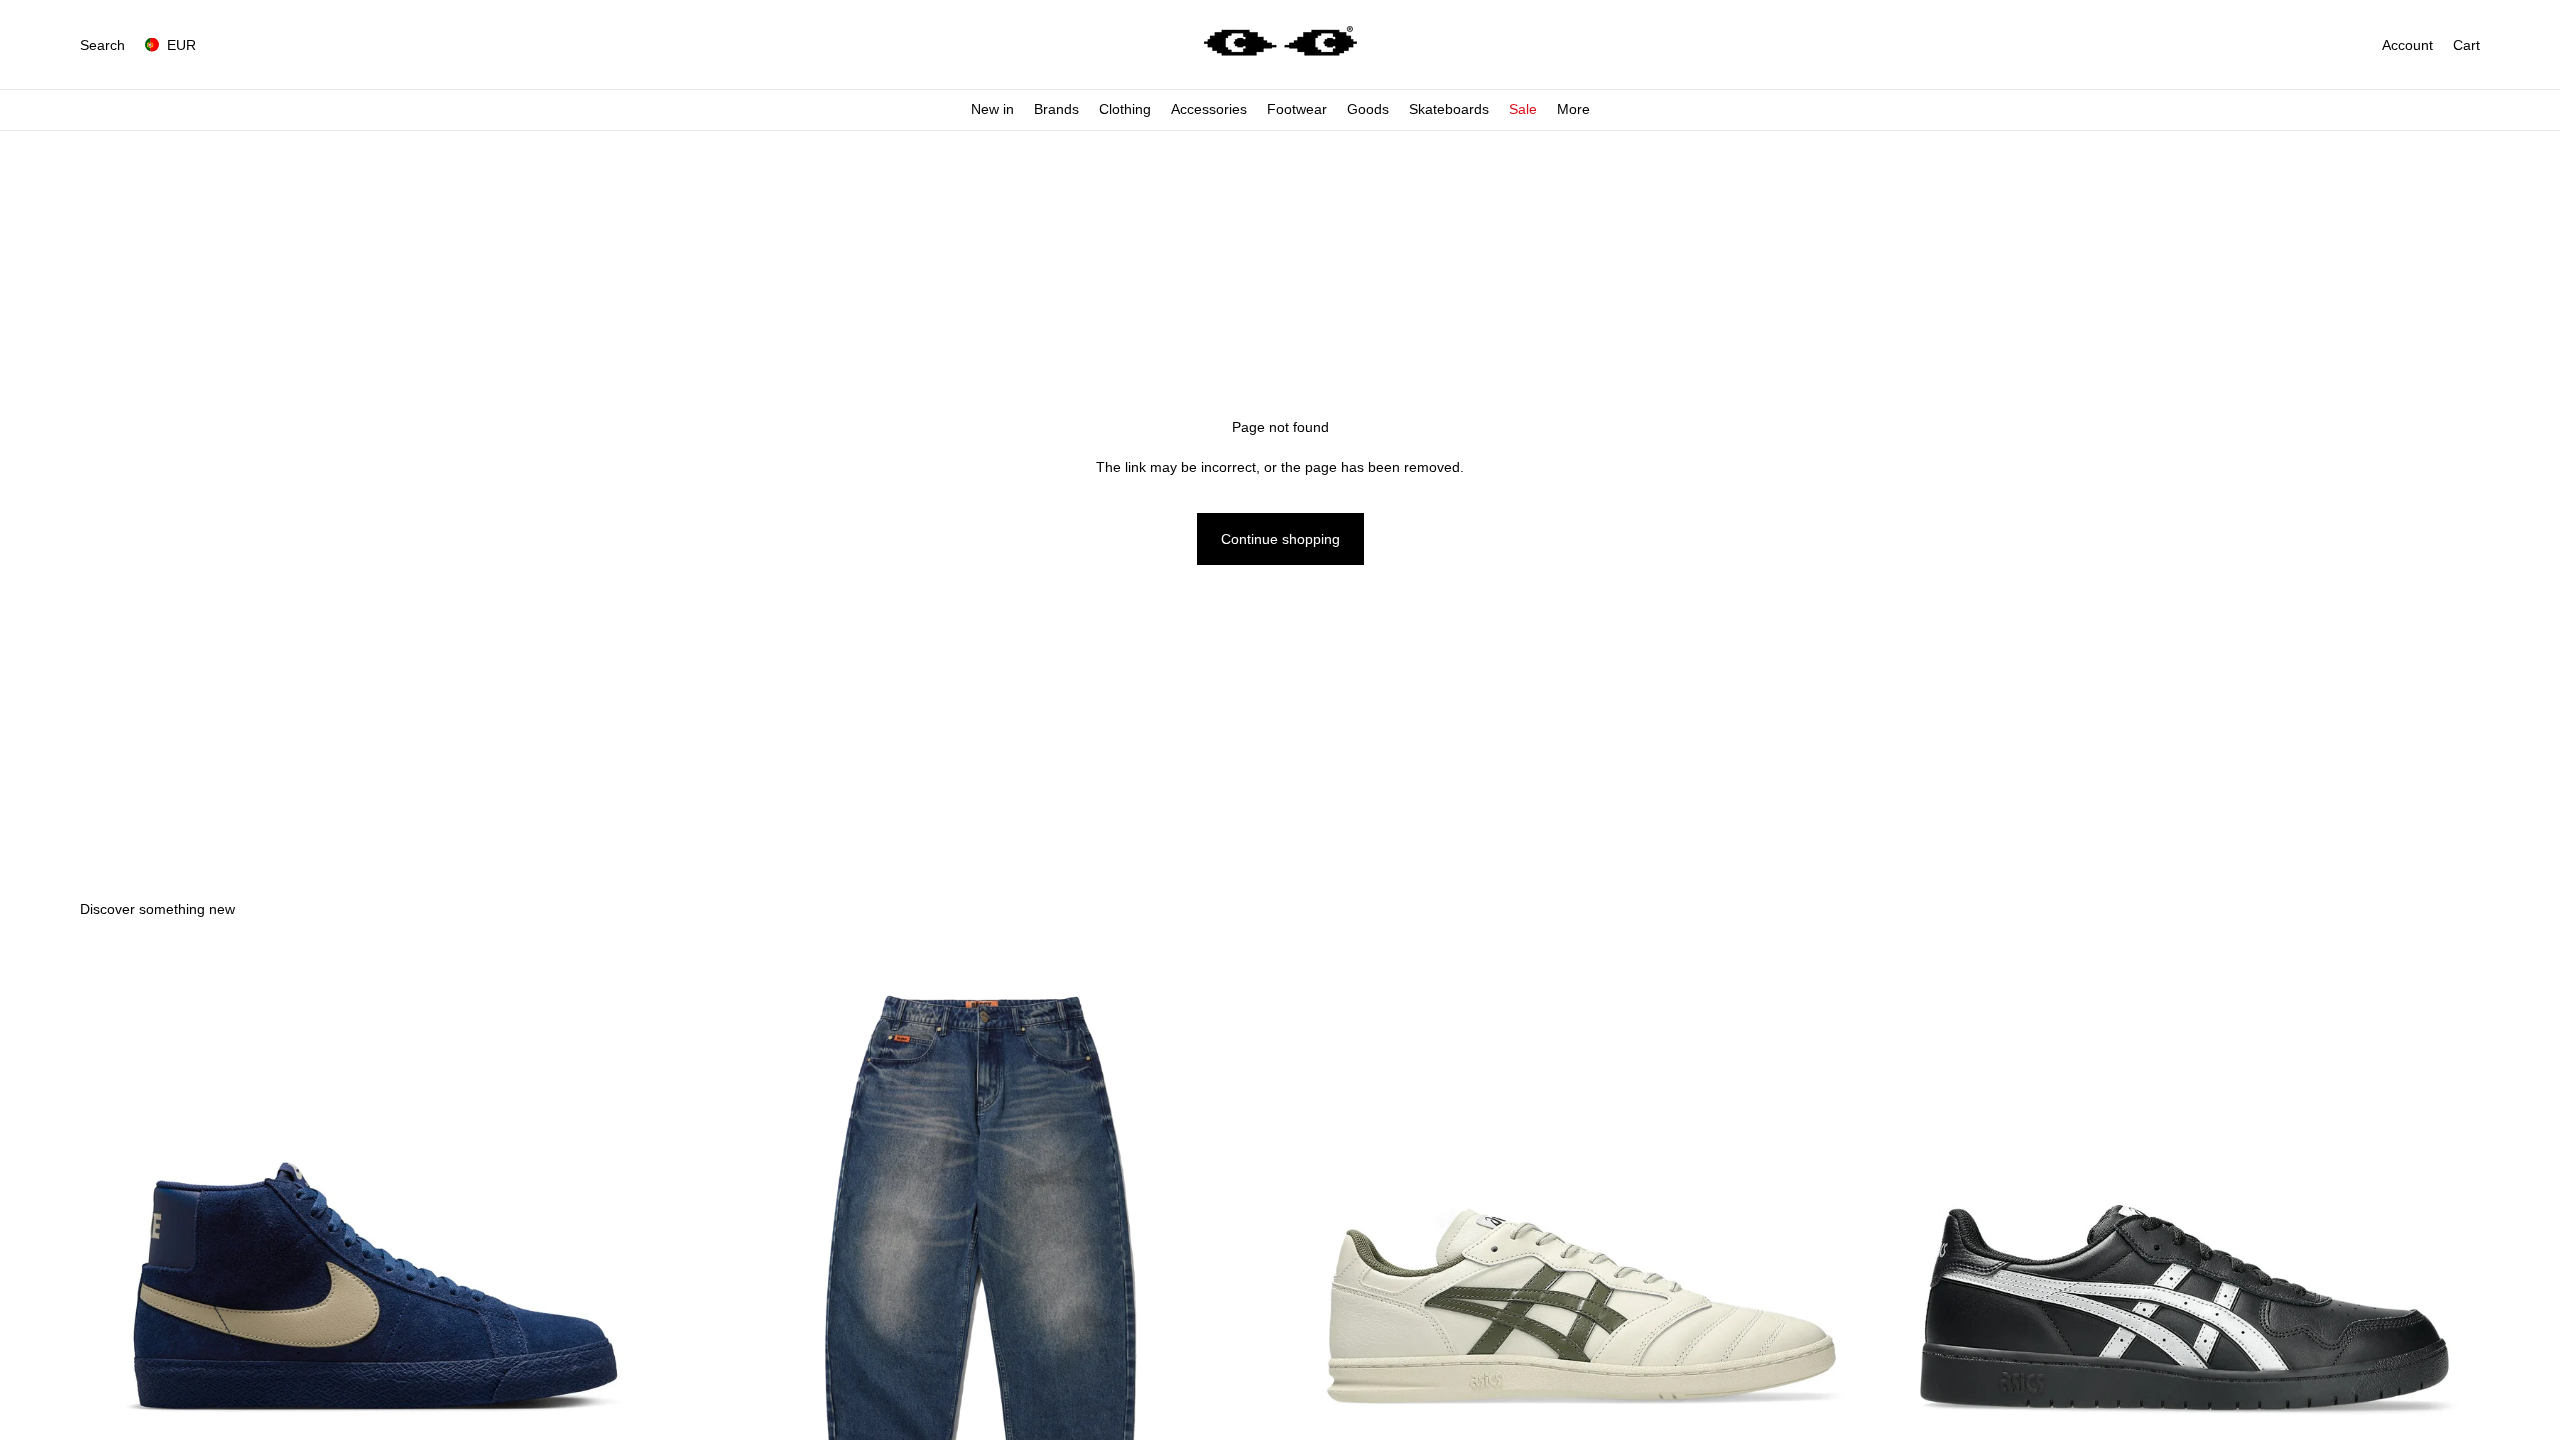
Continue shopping (1280, 539)
